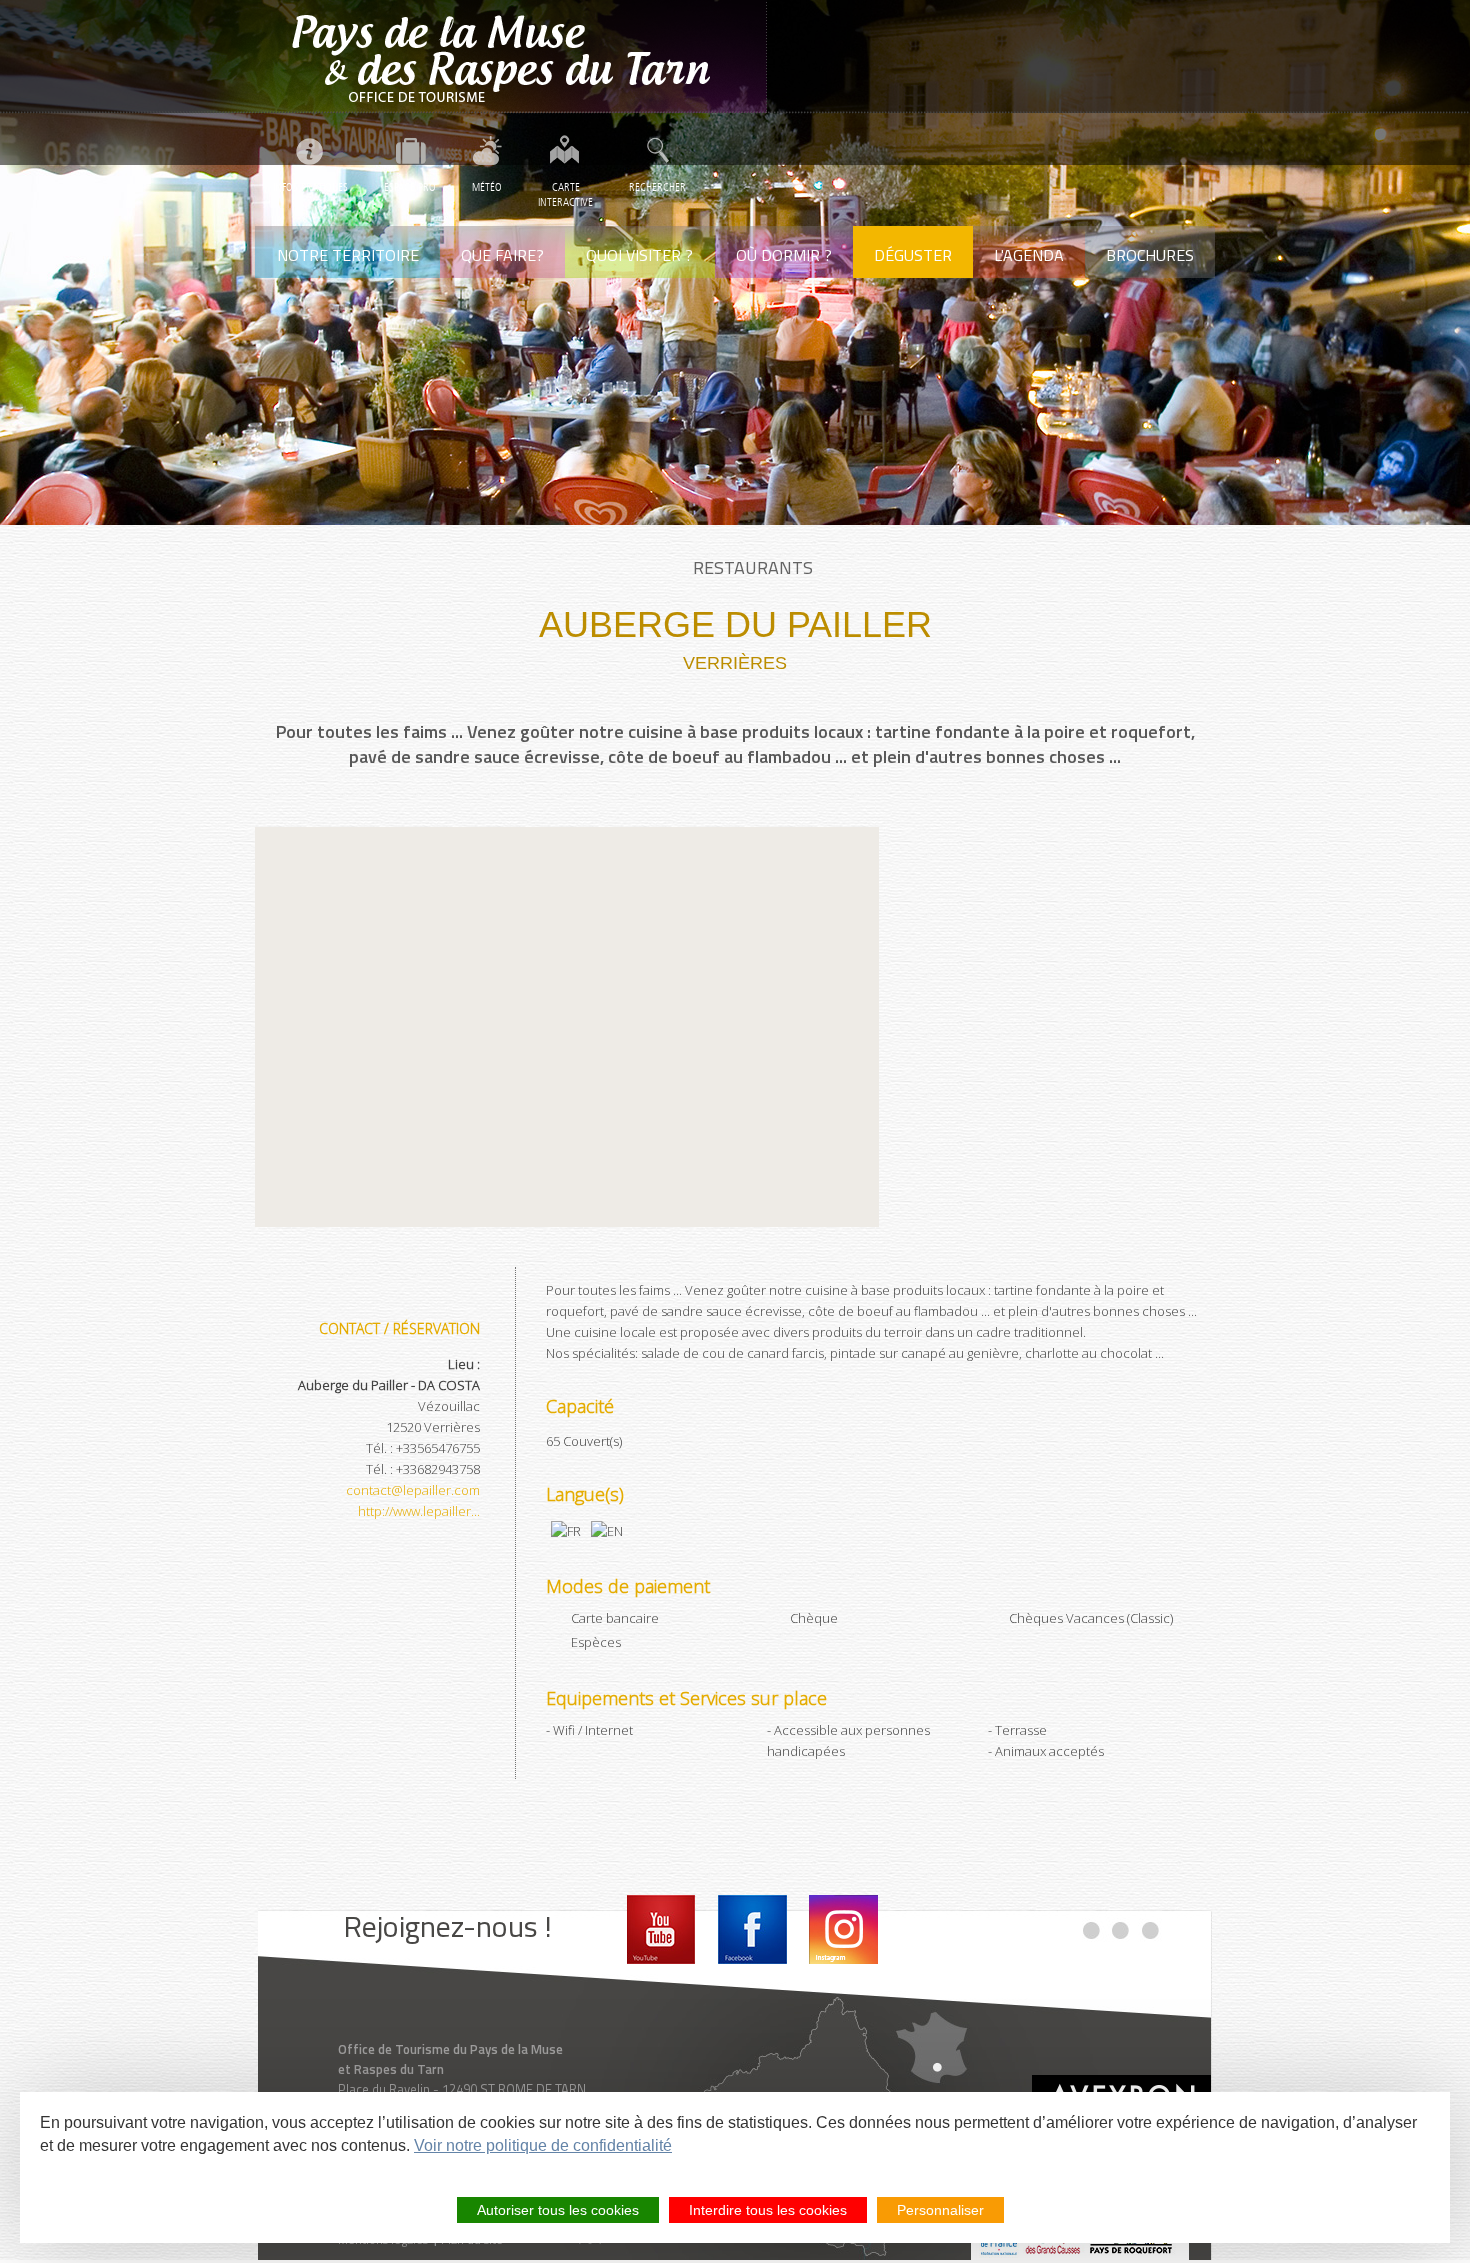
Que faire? (502, 255)
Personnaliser (940, 2210)
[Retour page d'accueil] (511, 56)
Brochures (1150, 255)
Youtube (661, 1929)
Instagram (843, 1929)
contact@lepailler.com (413, 1490)
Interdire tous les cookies (768, 2210)
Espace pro (410, 187)
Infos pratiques (310, 187)
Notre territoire (348, 255)
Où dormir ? (784, 255)
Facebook (752, 1929)
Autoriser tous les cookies (558, 2210)
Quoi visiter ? (639, 255)
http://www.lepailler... (419, 1511)
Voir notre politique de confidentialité (543, 2145)
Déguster (913, 255)
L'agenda (1029, 255)
